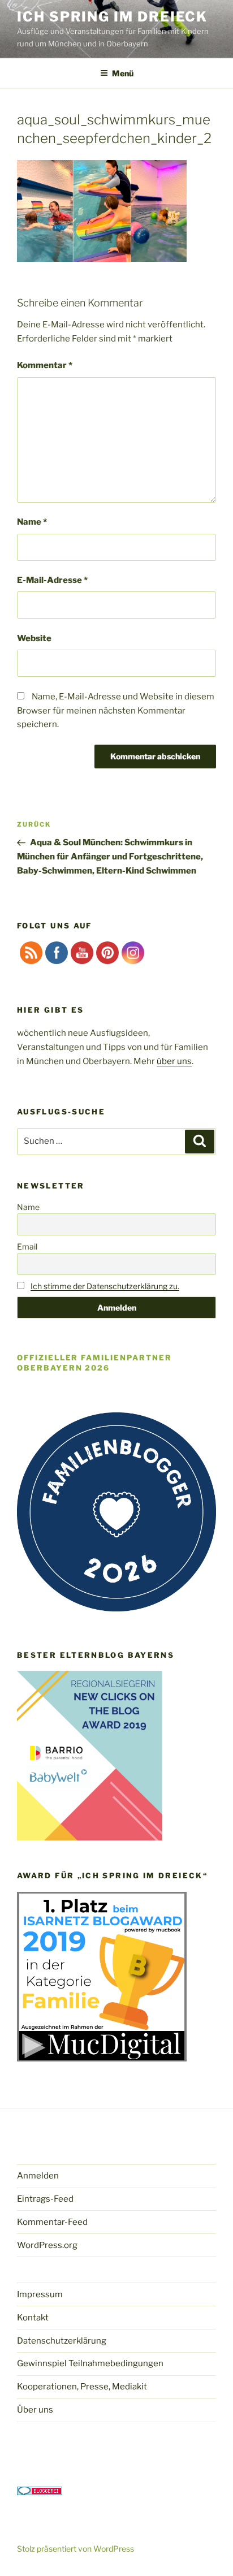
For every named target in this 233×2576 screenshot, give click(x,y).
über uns (174, 1061)
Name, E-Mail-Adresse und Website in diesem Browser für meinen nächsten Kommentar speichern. (116, 711)
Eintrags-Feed (45, 2199)
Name (32, 522)
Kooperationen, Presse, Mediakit (82, 2387)
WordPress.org (47, 2245)
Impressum (40, 2294)
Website (34, 638)
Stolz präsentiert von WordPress (75, 2549)
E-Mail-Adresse (52, 580)
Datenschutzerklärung (62, 2341)
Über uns (35, 2410)
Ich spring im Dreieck (112, 17)
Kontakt (33, 2318)
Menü (123, 73)
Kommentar (45, 365)
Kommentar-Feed (52, 2222)
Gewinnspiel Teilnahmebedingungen (90, 2363)
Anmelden (38, 2176)
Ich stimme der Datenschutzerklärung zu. (105, 1286)
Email (27, 1246)
